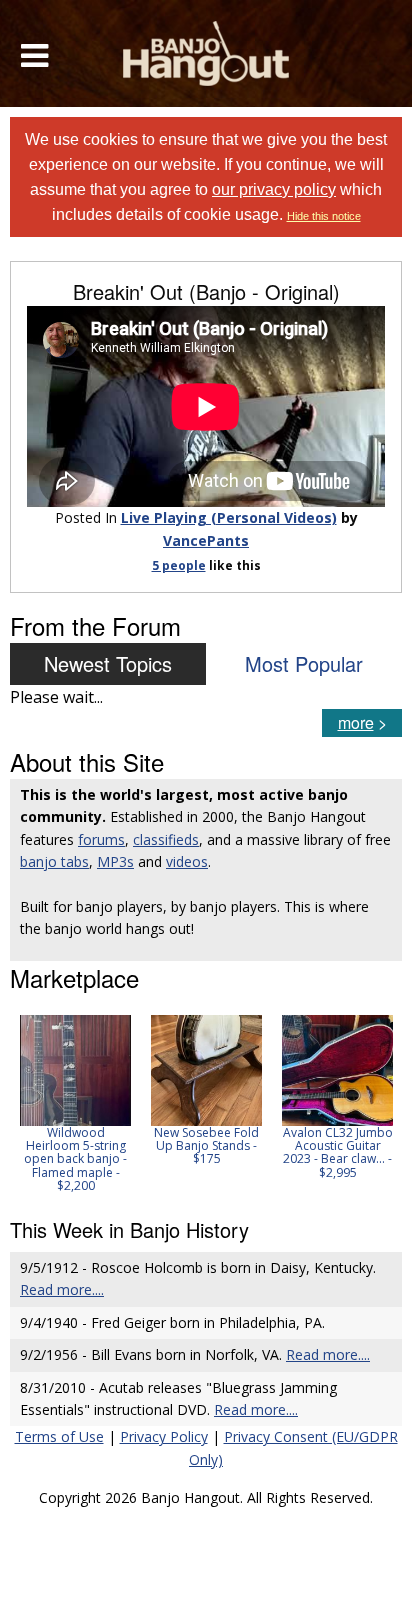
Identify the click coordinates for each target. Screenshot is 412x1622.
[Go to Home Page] (206, 53)
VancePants (206, 540)
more (356, 722)
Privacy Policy (164, 1436)
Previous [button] (20, 1104)
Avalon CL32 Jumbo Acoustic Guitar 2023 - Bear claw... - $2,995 (338, 1152)
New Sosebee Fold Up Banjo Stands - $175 (206, 1145)
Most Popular (304, 663)
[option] (75, 1103)
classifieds (166, 839)
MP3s (115, 861)
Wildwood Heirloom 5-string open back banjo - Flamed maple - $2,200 (75, 1159)
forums (101, 839)
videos (187, 861)
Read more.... (62, 1289)
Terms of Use (59, 1436)
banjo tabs (54, 861)
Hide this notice (324, 216)
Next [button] (374, 1104)
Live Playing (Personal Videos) (229, 517)
